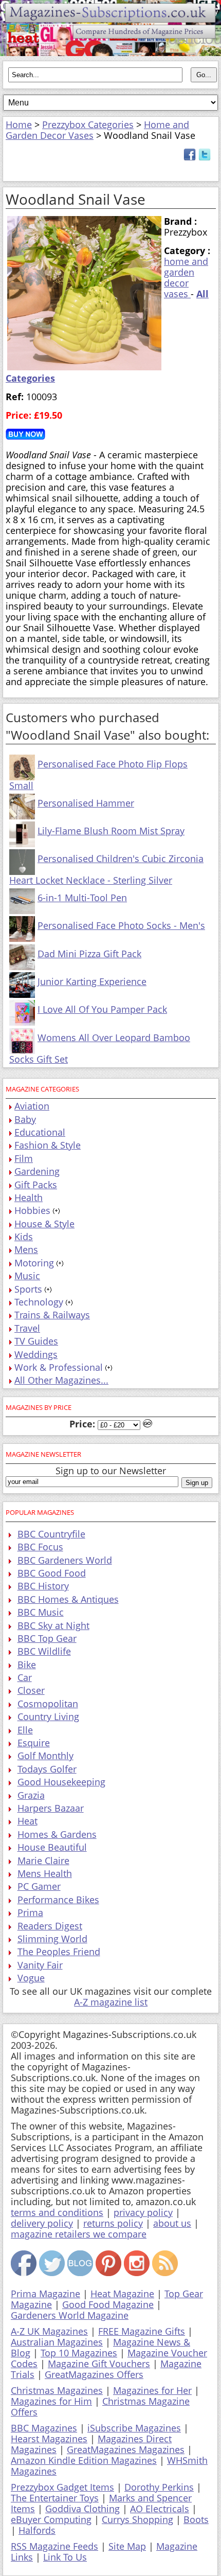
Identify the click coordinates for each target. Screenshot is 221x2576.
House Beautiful (52, 1847)
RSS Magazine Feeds (54, 2546)
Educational (40, 1132)
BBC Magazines (44, 2428)
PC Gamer (39, 1886)
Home (19, 124)
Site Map (127, 2546)
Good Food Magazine (108, 2304)
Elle (25, 1730)
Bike (27, 1665)
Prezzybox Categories (88, 124)
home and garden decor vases (186, 278)
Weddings (36, 1354)
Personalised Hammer (86, 803)
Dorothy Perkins (159, 2487)
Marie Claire (43, 1861)
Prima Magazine (45, 2294)
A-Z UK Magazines (49, 2331)
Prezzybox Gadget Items (62, 2487)
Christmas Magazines (57, 2390)
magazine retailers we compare (79, 2234)
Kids (24, 1237)
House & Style (44, 1224)
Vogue (31, 1978)
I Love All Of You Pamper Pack (102, 1009)
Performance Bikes (58, 1900)
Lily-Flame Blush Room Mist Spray (111, 831)
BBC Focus (40, 1547)
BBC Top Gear (47, 1638)
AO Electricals (160, 2509)
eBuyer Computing (51, 2519)
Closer (31, 1690)
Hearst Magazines (49, 2439)
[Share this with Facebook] (190, 157)
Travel (27, 1328)
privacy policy (143, 2212)
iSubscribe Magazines (134, 2428)
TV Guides (36, 1341)
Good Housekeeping (61, 1782)
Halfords (37, 2530)
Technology (39, 1302)
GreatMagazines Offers (94, 2374)
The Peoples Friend (59, 1952)
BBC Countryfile (51, 1534)
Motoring (34, 1263)
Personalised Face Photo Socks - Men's (121, 925)
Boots (196, 2519)
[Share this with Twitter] (205, 157)
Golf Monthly (45, 1756)
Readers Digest (50, 1926)
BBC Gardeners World (65, 1560)
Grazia (31, 1795)
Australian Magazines (57, 2342)
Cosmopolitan (48, 1704)
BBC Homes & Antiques (68, 1599)
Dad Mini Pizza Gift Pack (89, 954)
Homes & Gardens (57, 1834)
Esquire (34, 1743)
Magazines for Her (152, 2390)
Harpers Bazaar (51, 1808)
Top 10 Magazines (79, 2353)
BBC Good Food (52, 1573)
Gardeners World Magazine (70, 2315)
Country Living (48, 1716)
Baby (25, 1119)
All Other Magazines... (61, 1380)
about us (172, 2223)
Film (24, 1158)
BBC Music (41, 1612)
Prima (30, 1912)
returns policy (113, 2223)
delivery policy (42, 2223)
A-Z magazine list (111, 2002)
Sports (28, 1289)
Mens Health (45, 1873)
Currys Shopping (137, 2519)
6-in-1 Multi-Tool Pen (82, 898)
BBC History (43, 1586)
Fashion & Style (48, 1145)
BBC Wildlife (44, 1651)
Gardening (37, 1171)
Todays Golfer (47, 1769)
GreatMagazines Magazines (126, 2449)
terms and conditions (57, 2212)
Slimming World (52, 1939)
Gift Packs (36, 1185)
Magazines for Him (51, 2401)
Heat (27, 1821)
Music (27, 1276)
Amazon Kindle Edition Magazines (84, 2460)
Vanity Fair (40, 1965)
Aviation (32, 1106)
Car (25, 1677)
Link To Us (65, 2557)
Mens (26, 1249)
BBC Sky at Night (53, 1625)
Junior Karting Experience (92, 981)
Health (29, 1197)
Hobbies (32, 1210)
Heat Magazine (122, 2294)
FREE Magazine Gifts (142, 2331)
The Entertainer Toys (55, 2498)
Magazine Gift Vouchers (99, 2364)
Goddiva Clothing (82, 2509)
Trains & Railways (52, 1315)
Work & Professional (59, 1367)
